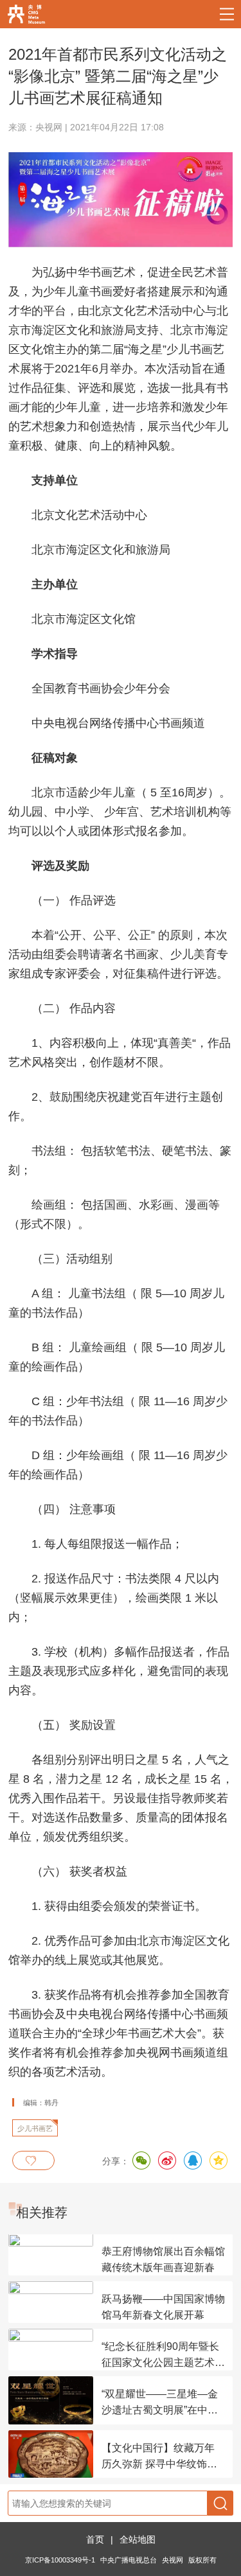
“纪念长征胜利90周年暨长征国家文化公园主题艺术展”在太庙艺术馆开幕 (160, 2356)
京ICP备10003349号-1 (60, 2560)
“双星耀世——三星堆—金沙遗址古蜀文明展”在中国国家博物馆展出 (160, 2403)
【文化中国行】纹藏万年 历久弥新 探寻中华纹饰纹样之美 (159, 2457)
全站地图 (138, 2539)
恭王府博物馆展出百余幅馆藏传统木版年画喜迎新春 (163, 2259)
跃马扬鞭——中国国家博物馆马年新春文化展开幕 (163, 2307)
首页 (95, 2539)
